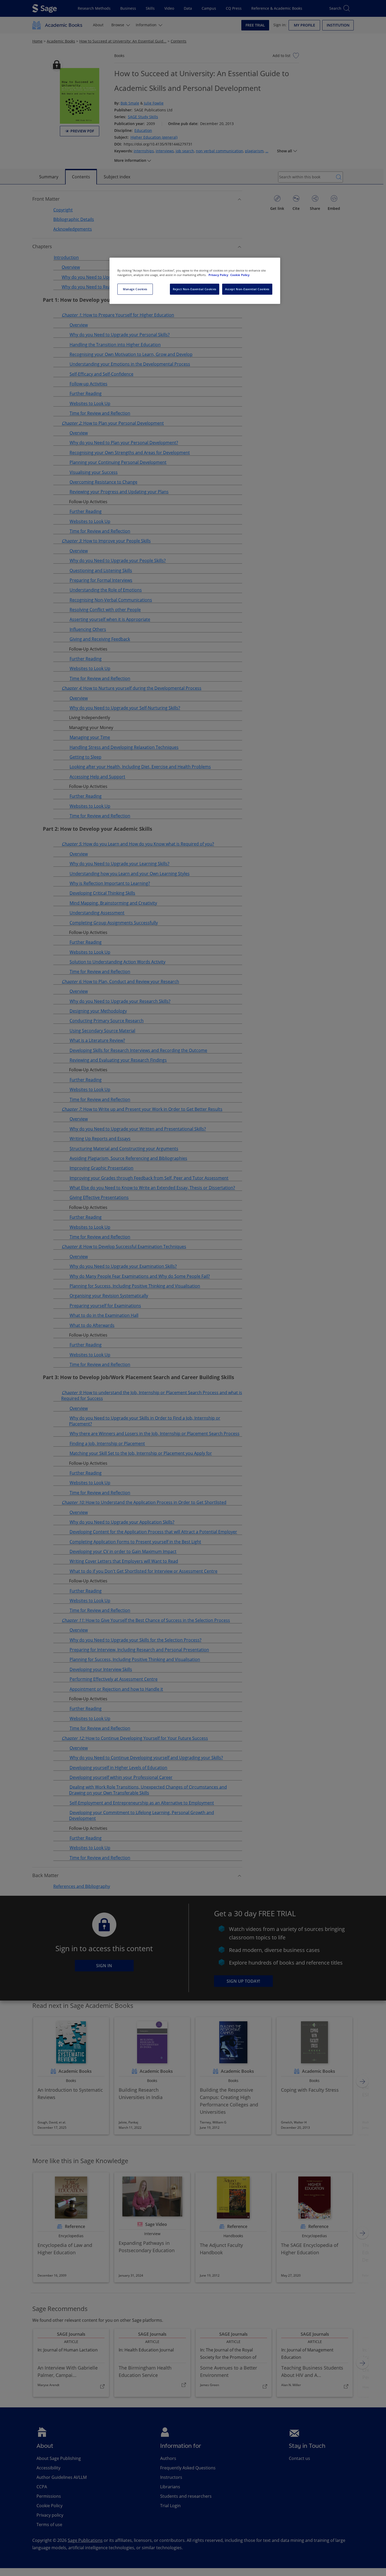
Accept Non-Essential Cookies (247, 289)
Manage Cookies (135, 289)
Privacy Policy (219, 275)
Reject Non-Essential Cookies (195, 289)
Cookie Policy (240, 275)
